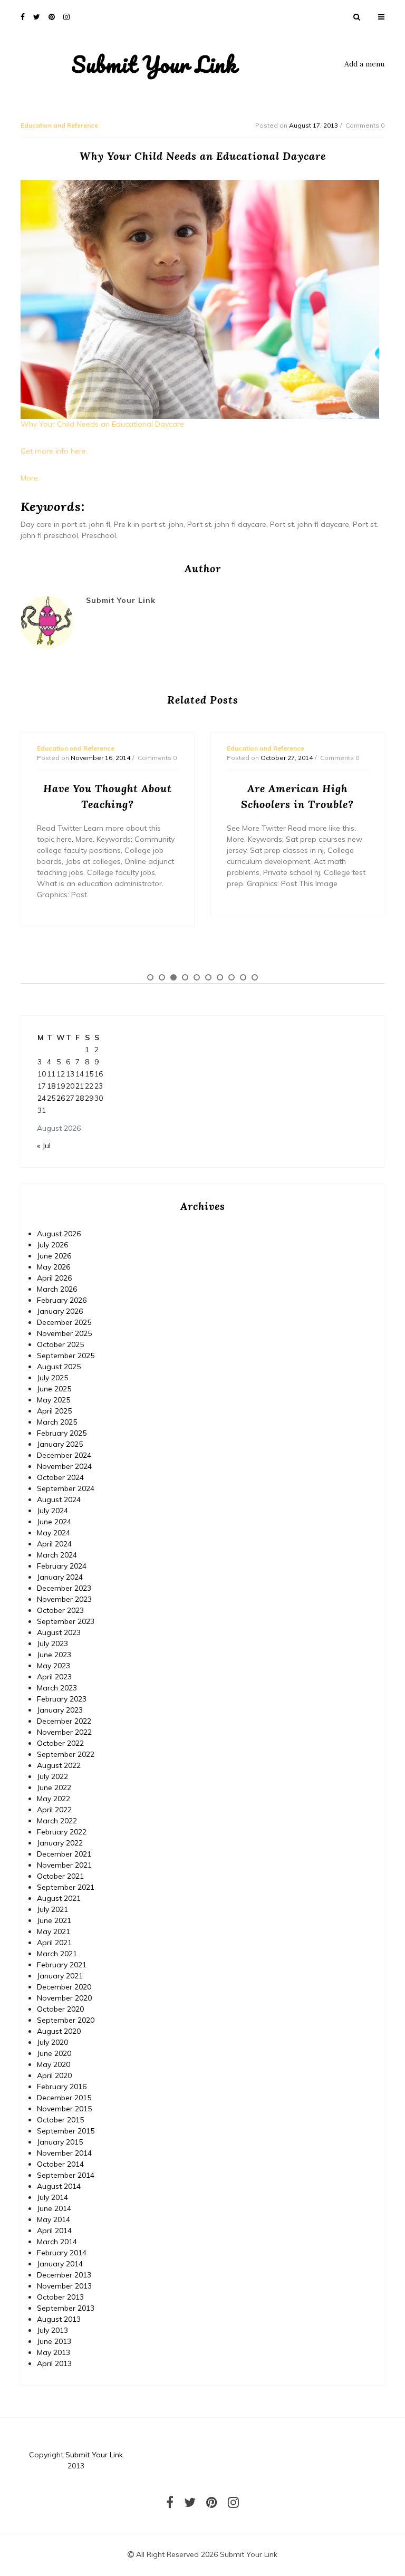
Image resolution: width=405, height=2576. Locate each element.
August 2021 (59, 1898)
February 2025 (62, 1433)
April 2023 (54, 1677)
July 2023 (52, 1643)
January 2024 (60, 1577)
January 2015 (60, 2142)
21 (80, 1086)
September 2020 (66, 2020)
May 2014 (54, 2219)
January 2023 (60, 1710)
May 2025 (54, 1400)
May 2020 (54, 2064)
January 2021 (60, 1976)
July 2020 (52, 2042)
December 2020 (64, 1987)
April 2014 (54, 2231)
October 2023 (60, 1610)
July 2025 (52, 1378)
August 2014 (59, 2186)
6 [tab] (208, 977)
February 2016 (62, 2087)
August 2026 (59, 1234)
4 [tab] (185, 977)
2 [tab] (162, 977)
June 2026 (54, 1256)
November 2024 (64, 1466)
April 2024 (54, 1544)
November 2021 (64, 1865)
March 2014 (57, 2242)
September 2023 (66, 1621)
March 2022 (57, 1821)
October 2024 (60, 1477)
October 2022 (60, 1743)
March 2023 (57, 1688)
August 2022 (59, 1765)
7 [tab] (220, 977)
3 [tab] (173, 977)
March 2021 (57, 1954)
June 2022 (54, 1787)
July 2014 (52, 2197)
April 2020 (54, 2075)
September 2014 (66, 2175)
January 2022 (60, 1843)
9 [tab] (243, 977)
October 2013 (60, 2297)
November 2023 (64, 1599)
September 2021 (66, 1887)
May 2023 (54, 1666)
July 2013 (52, 2330)
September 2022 (66, 1754)
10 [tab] (255, 977)
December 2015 (64, 2098)
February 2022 (62, 1832)
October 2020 (60, 2009)
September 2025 (66, 1356)
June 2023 (54, 1655)
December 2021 (64, 1854)
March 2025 (57, 1422)
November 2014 (64, 2153)
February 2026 (62, 1300)
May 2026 (54, 1267)
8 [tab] (232, 977)
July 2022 (52, 1776)
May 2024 (54, 1533)
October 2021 (60, 1876)
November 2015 (64, 2109)
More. (30, 478)
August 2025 (59, 1367)
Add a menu (364, 64)
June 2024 (54, 1522)
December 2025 (64, 1322)
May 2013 (54, 2352)
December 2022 (64, 1721)
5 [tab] (197, 977)
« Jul (44, 1146)
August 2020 (59, 2031)
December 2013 (64, 2275)
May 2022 (54, 1799)
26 (61, 1098)
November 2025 (64, 1333)
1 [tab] (150, 977)
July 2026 (52, 1245)
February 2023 (62, 1699)
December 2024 (64, 1455)
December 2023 (64, 1588)
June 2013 (54, 2341)
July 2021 (52, 1909)
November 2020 (64, 1998)
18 (51, 1086)
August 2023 (59, 1632)
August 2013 (59, 2319)
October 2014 (60, 2164)
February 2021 (62, 1965)
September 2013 (66, 2308)
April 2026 (54, 1278)
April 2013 (54, 2363)
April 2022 (54, 1810)
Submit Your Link (154, 64)
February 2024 (62, 1566)
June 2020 (54, 2053)
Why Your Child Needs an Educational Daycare (102, 424)
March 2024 (57, 1555)
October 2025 (60, 1344)
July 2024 (52, 1511)
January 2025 (60, 1444)
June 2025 (54, 1389)
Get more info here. (54, 451)
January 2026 (60, 1311)
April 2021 (54, 1943)
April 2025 (54, 1411)
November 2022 (64, 1732)
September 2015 (66, 2131)
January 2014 (60, 2264)
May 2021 (54, 1931)
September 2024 (66, 1488)
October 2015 (60, 2120)
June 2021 (54, 1920)
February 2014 (62, 2253)
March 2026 (57, 1289)
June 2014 (54, 2208)
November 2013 (64, 2286)
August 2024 (59, 1500)
